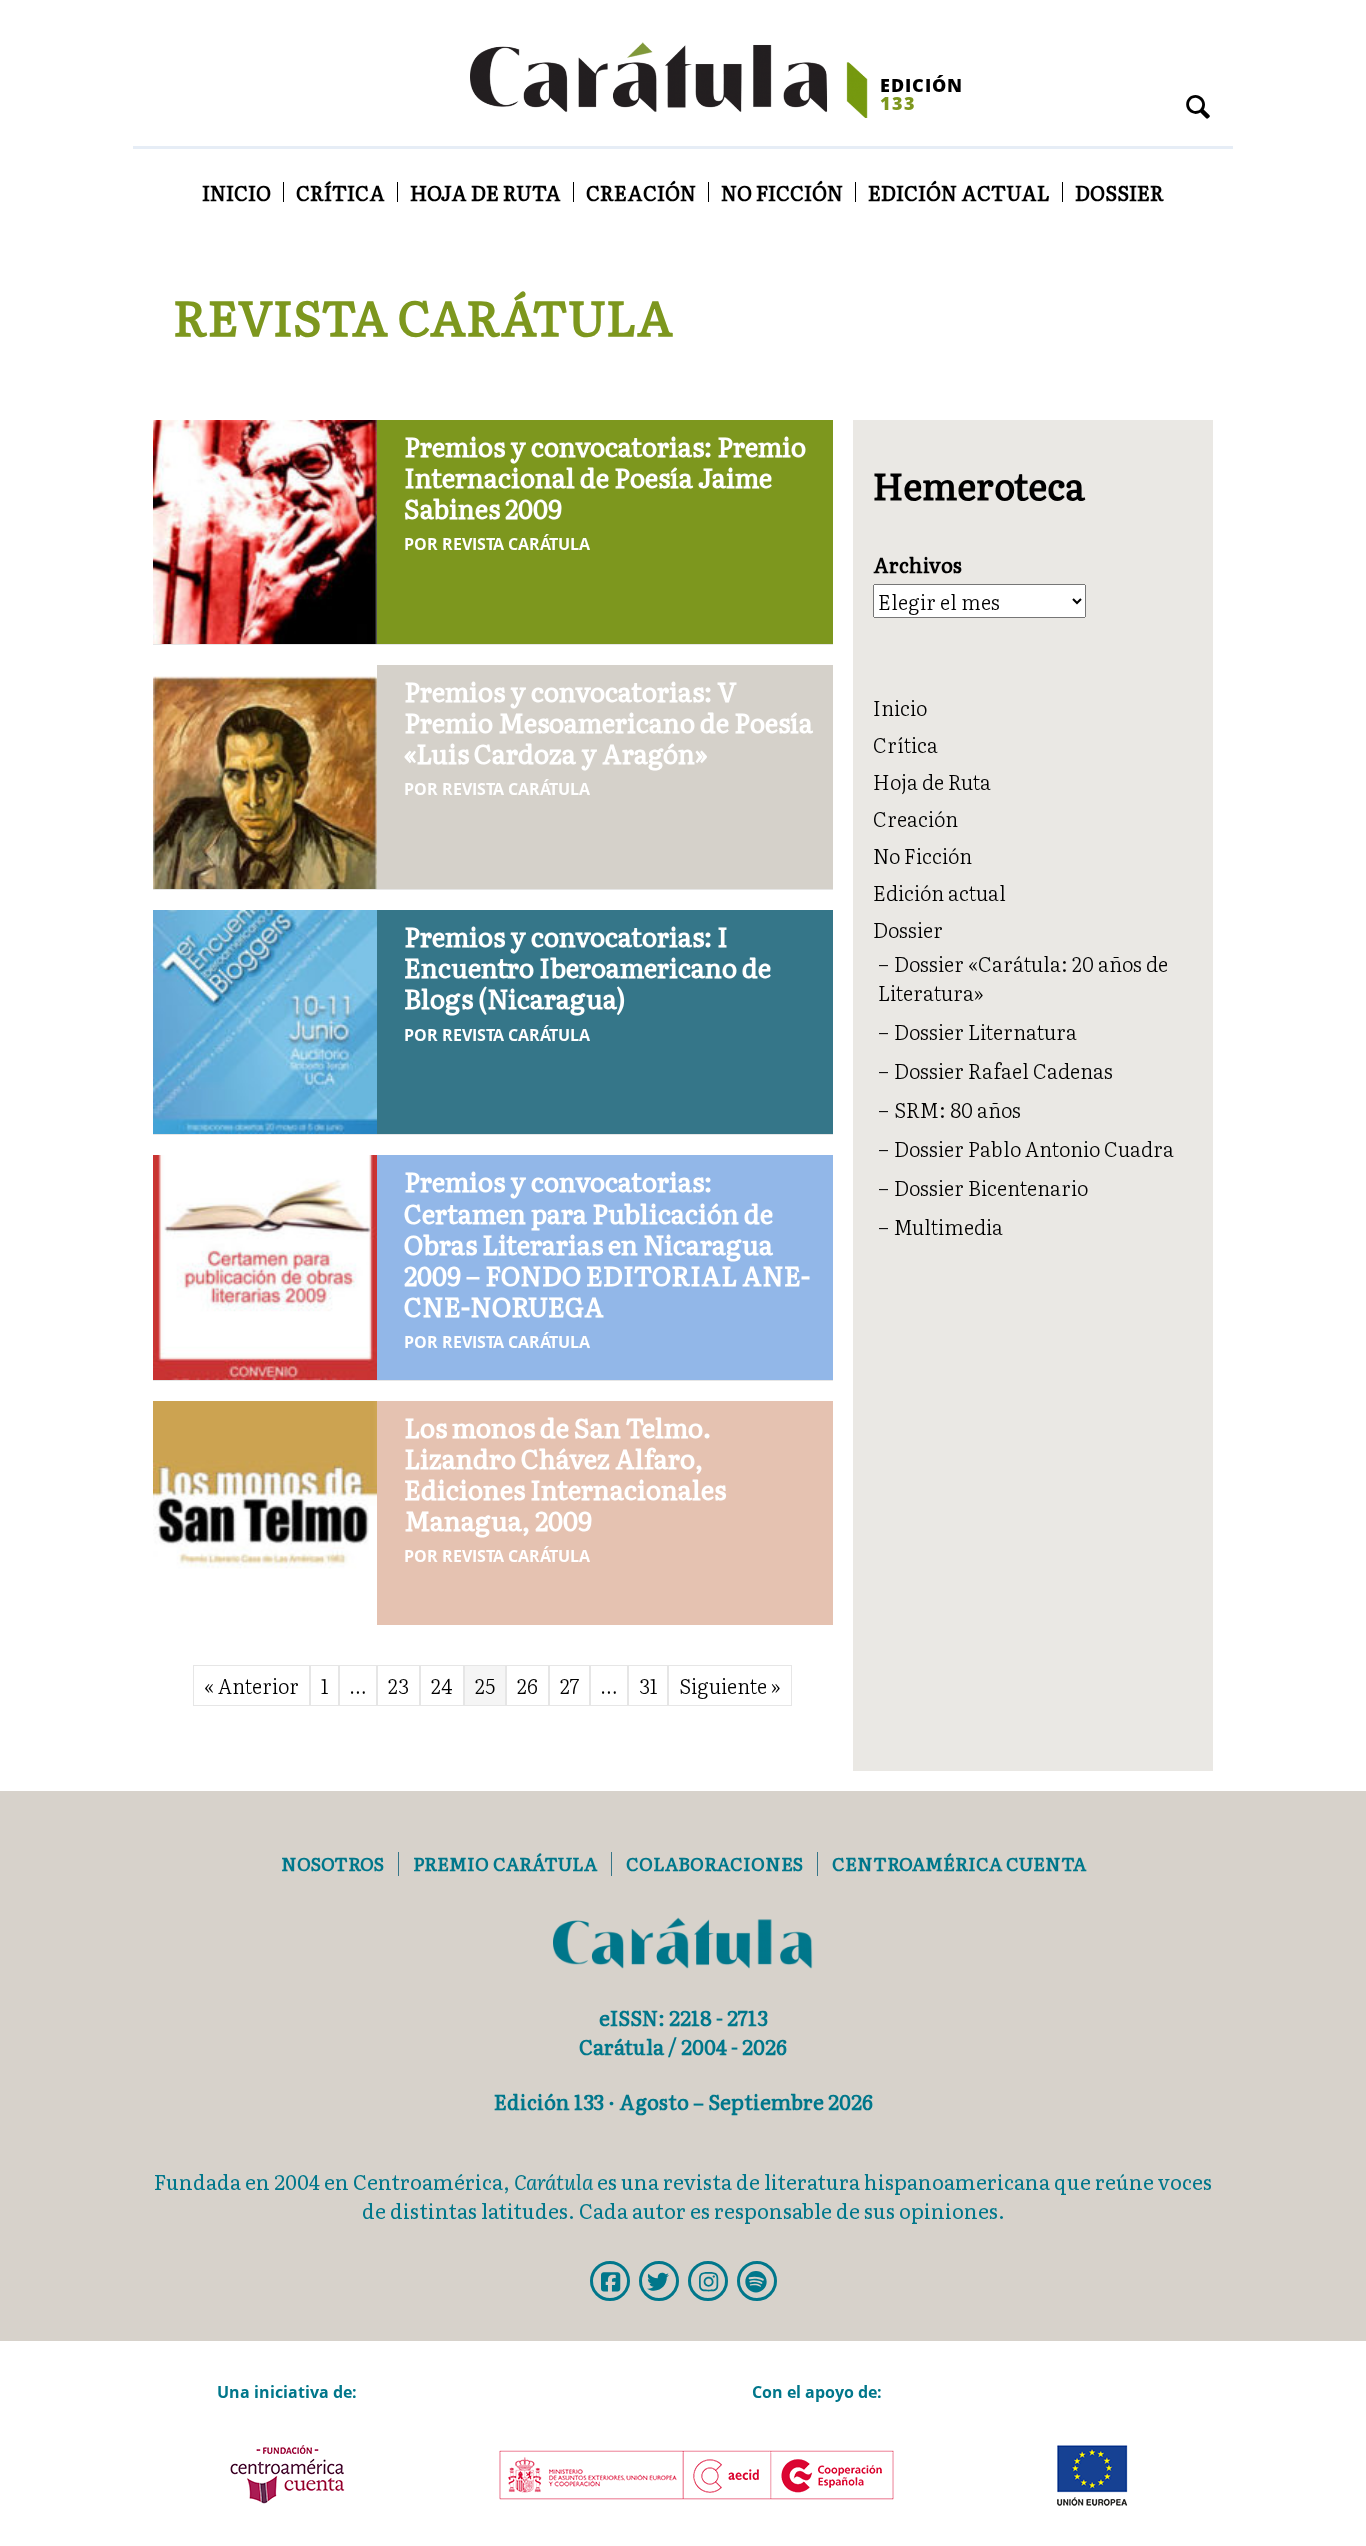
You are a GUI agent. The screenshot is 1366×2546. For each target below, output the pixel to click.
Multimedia (948, 1226)
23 (398, 1685)
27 (569, 1685)
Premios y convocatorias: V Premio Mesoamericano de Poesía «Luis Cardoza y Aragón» (608, 721)
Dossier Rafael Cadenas (1003, 1070)
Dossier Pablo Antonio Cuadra (1034, 1148)
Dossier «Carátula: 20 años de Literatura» (1023, 977)
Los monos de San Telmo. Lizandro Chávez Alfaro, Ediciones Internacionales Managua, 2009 (565, 1473)
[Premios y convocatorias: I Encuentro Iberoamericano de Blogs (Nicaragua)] (265, 1018)
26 (527, 1685)
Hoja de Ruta (485, 192)
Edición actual (959, 192)
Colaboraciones (714, 1863)
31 (648, 1685)
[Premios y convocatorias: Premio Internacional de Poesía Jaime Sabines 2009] (265, 528)
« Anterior (251, 1685)
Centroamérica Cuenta (959, 1863)
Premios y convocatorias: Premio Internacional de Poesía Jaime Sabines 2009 (605, 476)
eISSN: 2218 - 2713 (683, 2017)
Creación (641, 192)
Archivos (917, 564)
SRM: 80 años (957, 1109)
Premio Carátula (505, 1863)
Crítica (340, 192)
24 (442, 1685)
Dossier (1119, 192)
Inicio (236, 192)
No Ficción (782, 192)
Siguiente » (730, 1685)
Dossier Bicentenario (991, 1187)
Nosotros (332, 1863)
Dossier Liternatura (985, 1031)
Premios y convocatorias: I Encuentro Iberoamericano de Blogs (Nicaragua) (587, 966)
